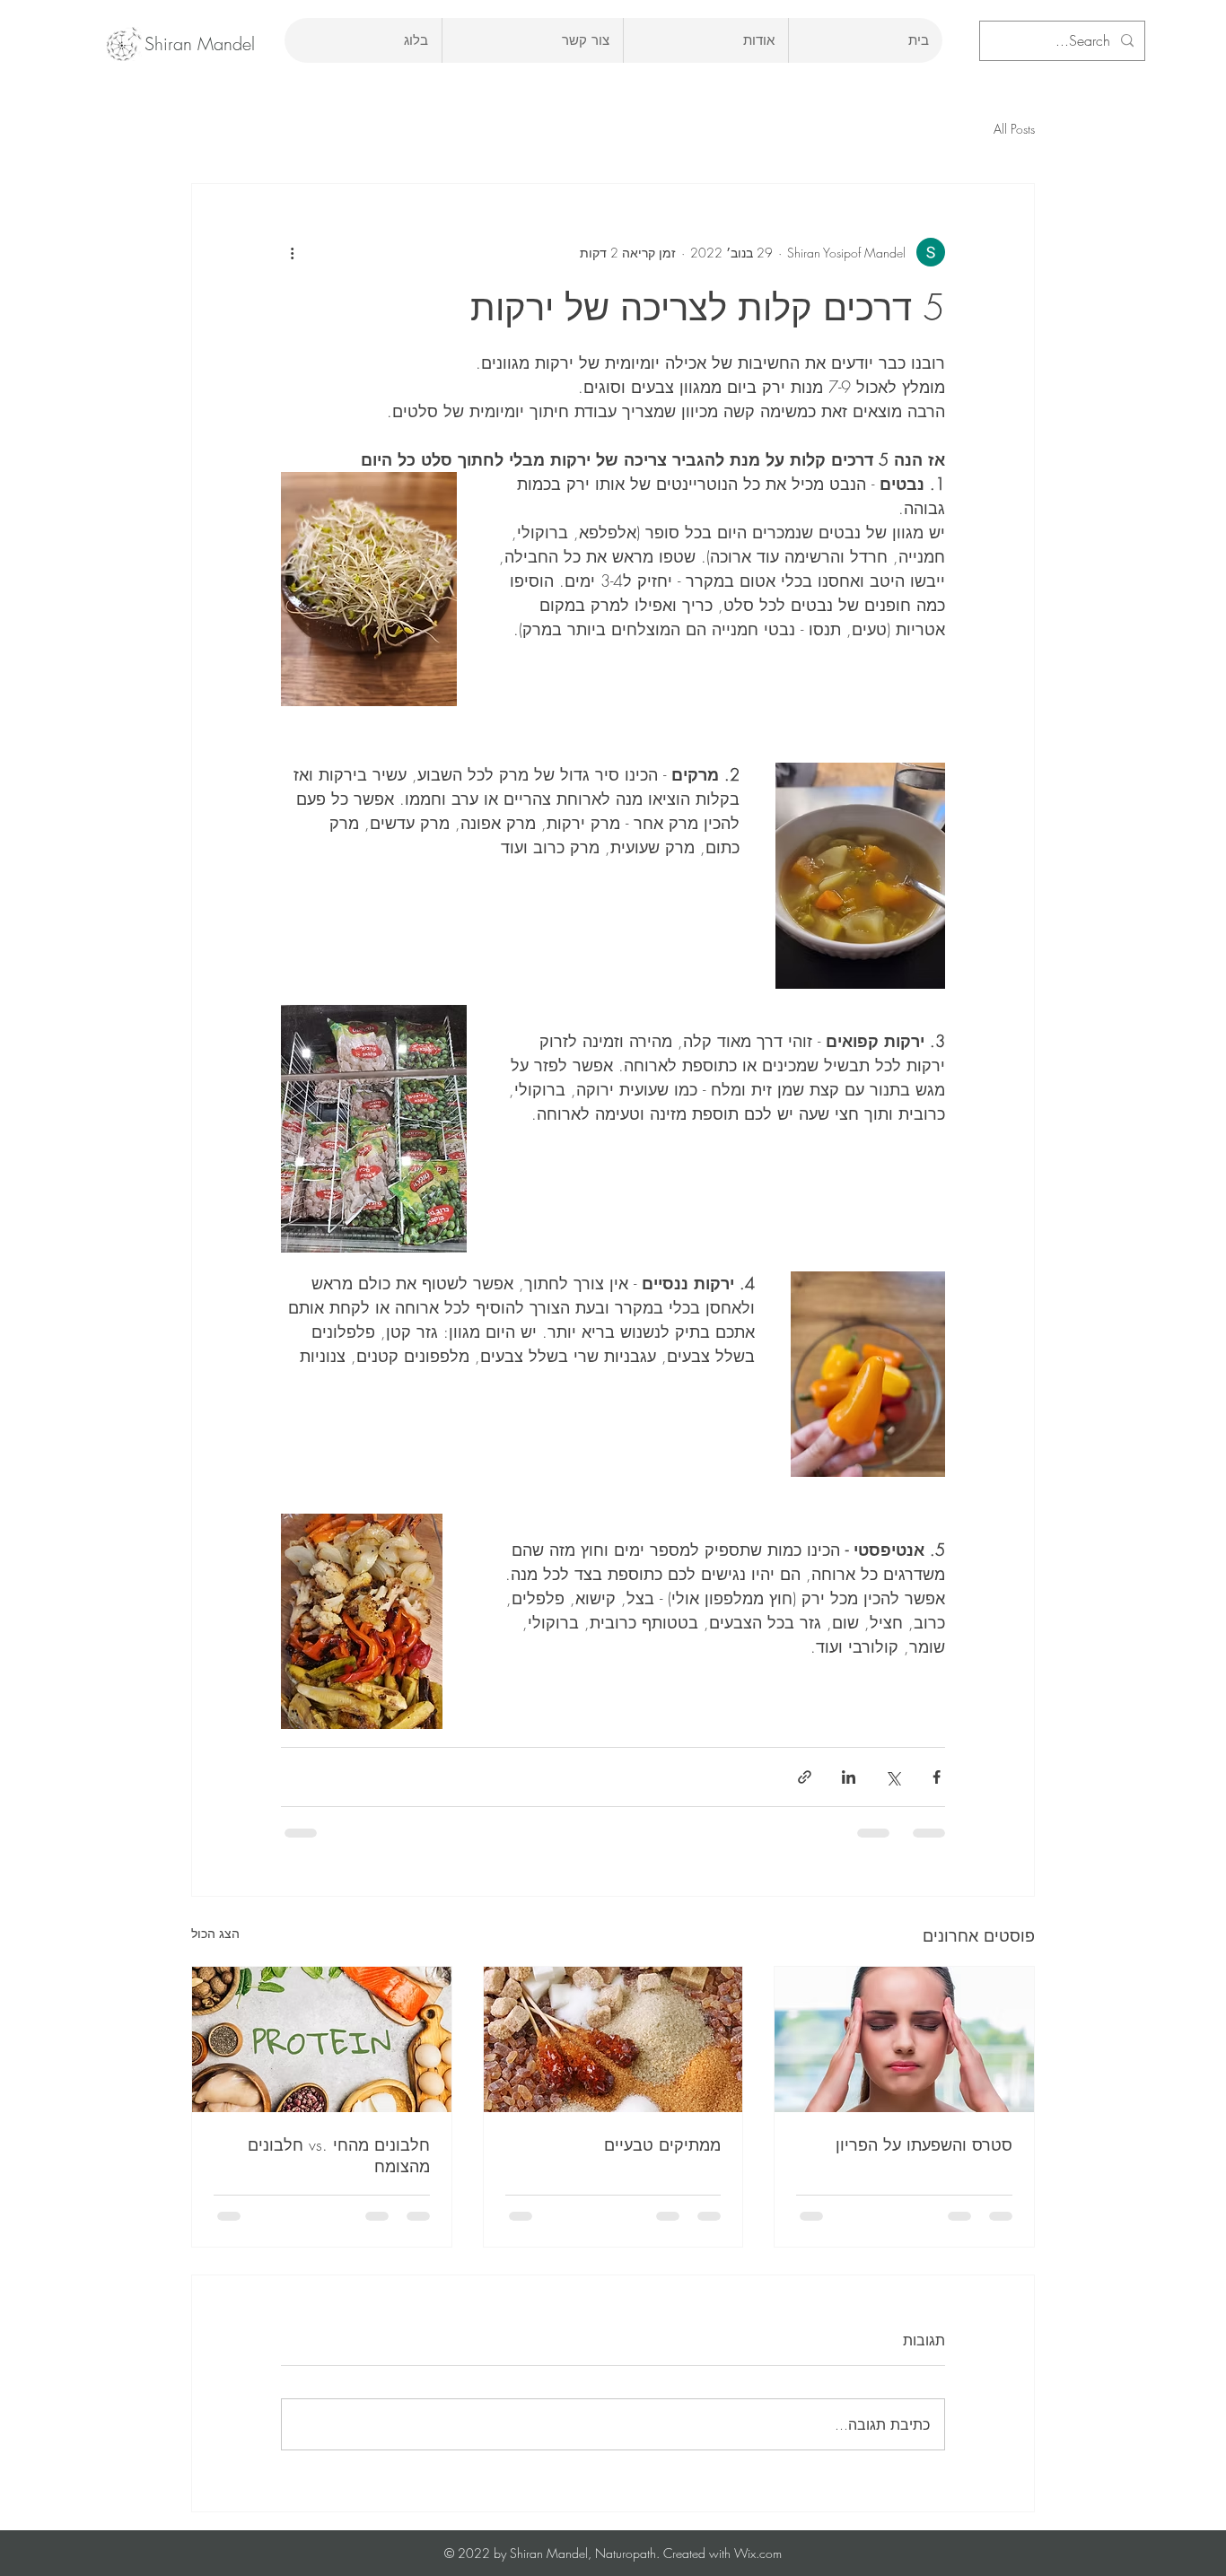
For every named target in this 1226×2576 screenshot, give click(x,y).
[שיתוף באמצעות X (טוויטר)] (893, 1777)
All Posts (1014, 129)
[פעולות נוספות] (292, 252)
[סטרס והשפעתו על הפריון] (904, 2039)
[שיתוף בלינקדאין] (849, 1777)
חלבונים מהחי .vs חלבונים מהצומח (339, 2155)
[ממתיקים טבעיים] (613, 2039)
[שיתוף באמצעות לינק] (805, 1777)
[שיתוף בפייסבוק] (937, 1777)
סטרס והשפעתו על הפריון (924, 2144)
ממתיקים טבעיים (662, 2144)
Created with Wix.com (721, 2553)
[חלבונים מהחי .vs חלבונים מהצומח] (322, 2039)
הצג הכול (215, 1933)
